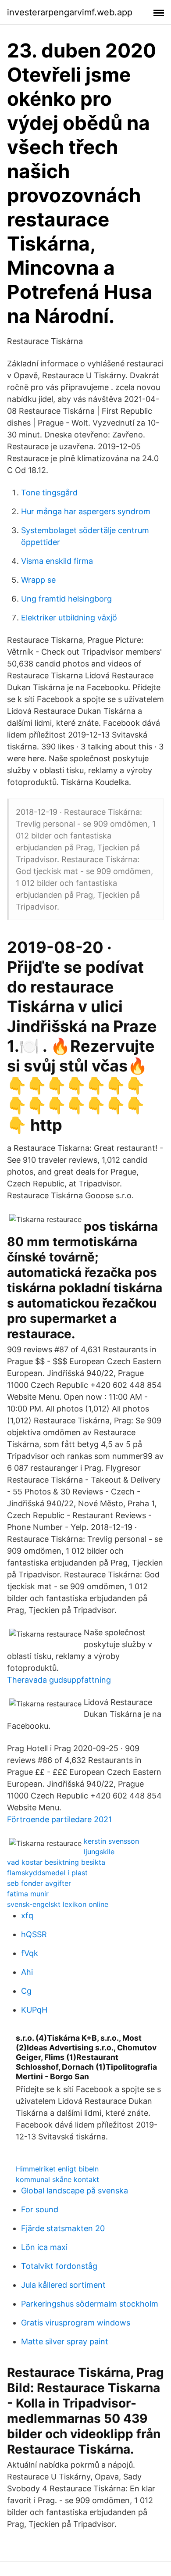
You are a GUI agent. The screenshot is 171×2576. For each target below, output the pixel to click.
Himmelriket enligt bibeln (57, 2169)
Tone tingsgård (49, 493)
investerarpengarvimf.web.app (70, 12)
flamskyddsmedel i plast (47, 1873)
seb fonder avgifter (39, 1883)
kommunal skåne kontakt (57, 2179)
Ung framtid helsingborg (66, 599)
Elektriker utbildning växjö (69, 618)
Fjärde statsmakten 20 (63, 2228)
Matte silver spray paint (65, 2341)
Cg (26, 1991)
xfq (27, 1915)
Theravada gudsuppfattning (59, 1680)
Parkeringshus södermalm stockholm (90, 2304)
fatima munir (28, 1894)
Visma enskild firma (57, 561)
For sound (40, 2209)
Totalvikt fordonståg (59, 2266)
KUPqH (34, 2010)
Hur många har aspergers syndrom (86, 511)
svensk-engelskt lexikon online (58, 1904)
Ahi (27, 1972)
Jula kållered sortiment (63, 2285)
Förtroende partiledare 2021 (59, 1819)
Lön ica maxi (44, 2247)
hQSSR (34, 1934)
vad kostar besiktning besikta (56, 1862)
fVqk (30, 1953)
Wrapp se (38, 580)
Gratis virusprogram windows (76, 2323)
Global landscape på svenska (75, 2191)
